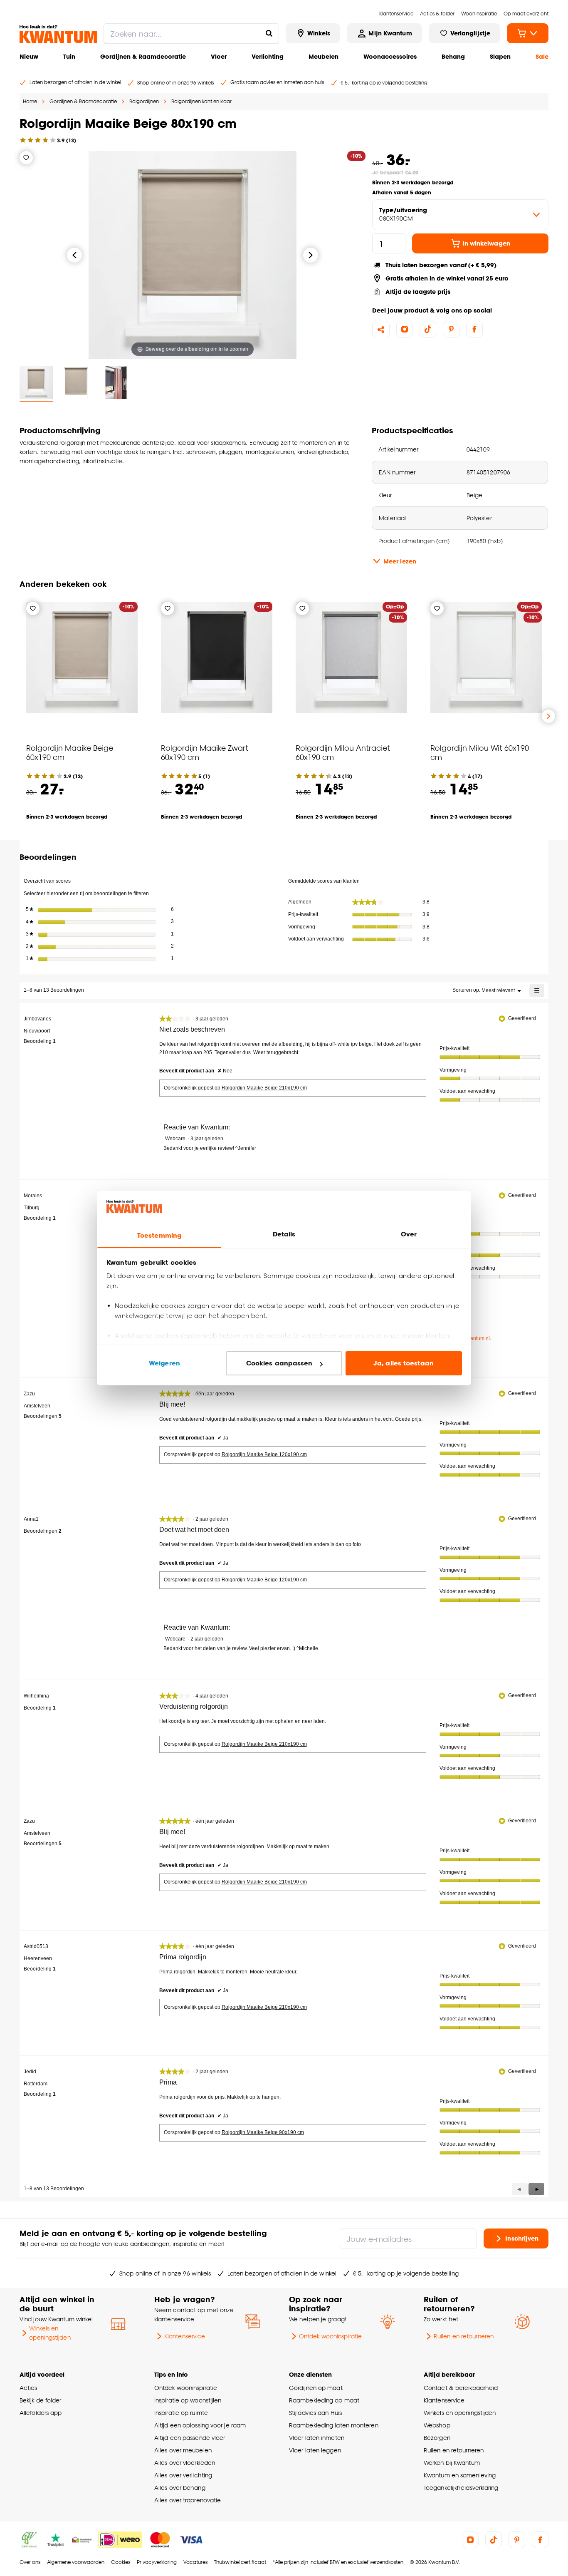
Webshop (437, 2425)
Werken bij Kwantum (452, 2463)
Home (30, 101)
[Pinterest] (451, 329)
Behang (453, 56)
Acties (28, 2388)
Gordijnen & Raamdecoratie (143, 56)
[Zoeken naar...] (269, 33)
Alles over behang (180, 2488)
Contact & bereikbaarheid (461, 2388)
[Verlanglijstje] (26, 158)
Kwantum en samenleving (460, 2475)
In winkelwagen (486, 243)
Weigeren (164, 1363)
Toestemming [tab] (159, 1235)
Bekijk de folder (41, 2400)
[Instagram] (405, 329)
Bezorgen (437, 2438)
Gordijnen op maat (316, 2388)
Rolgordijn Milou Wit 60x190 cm (480, 752)
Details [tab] (284, 1234)
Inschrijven (522, 2238)
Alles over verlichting (183, 2475)
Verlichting (268, 56)
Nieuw (29, 56)
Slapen (500, 56)
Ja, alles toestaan (404, 1363)
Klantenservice (185, 2336)
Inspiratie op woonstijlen (188, 2400)
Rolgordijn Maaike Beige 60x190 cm (70, 752)
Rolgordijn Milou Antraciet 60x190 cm (343, 752)
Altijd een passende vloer (190, 2438)
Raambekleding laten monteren (334, 2425)
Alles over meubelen (183, 2450)
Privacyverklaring (157, 2562)
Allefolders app (41, 2413)
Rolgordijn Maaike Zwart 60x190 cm (205, 752)
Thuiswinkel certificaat (240, 2562)
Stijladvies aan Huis (315, 2413)
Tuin (69, 56)
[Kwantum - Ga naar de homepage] (58, 34)
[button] (536, 2189)
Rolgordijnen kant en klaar (201, 101)
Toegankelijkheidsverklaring (461, 2488)
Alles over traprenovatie (188, 2500)
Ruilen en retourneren (464, 2336)
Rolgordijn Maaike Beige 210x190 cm (264, 1088)
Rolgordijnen (144, 101)
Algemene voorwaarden (76, 2562)
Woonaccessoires (390, 56)
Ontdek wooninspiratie (330, 2336)
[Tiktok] (428, 329)
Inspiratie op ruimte (181, 2413)
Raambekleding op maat (324, 2400)
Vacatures (195, 2562)
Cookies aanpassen (279, 1363)
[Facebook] (474, 329)
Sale (542, 56)
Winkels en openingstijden (50, 2333)
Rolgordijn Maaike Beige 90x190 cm (263, 2132)
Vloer (219, 56)
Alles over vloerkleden (185, 2463)
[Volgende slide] (548, 716)
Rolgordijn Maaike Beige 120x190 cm (264, 1454)
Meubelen (324, 56)
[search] (191, 33)
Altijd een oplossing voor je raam (200, 2425)
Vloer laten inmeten (317, 2438)
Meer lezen (400, 561)
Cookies (121, 2562)
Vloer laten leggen (315, 2450)
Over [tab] (409, 1234)
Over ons (30, 2562)
